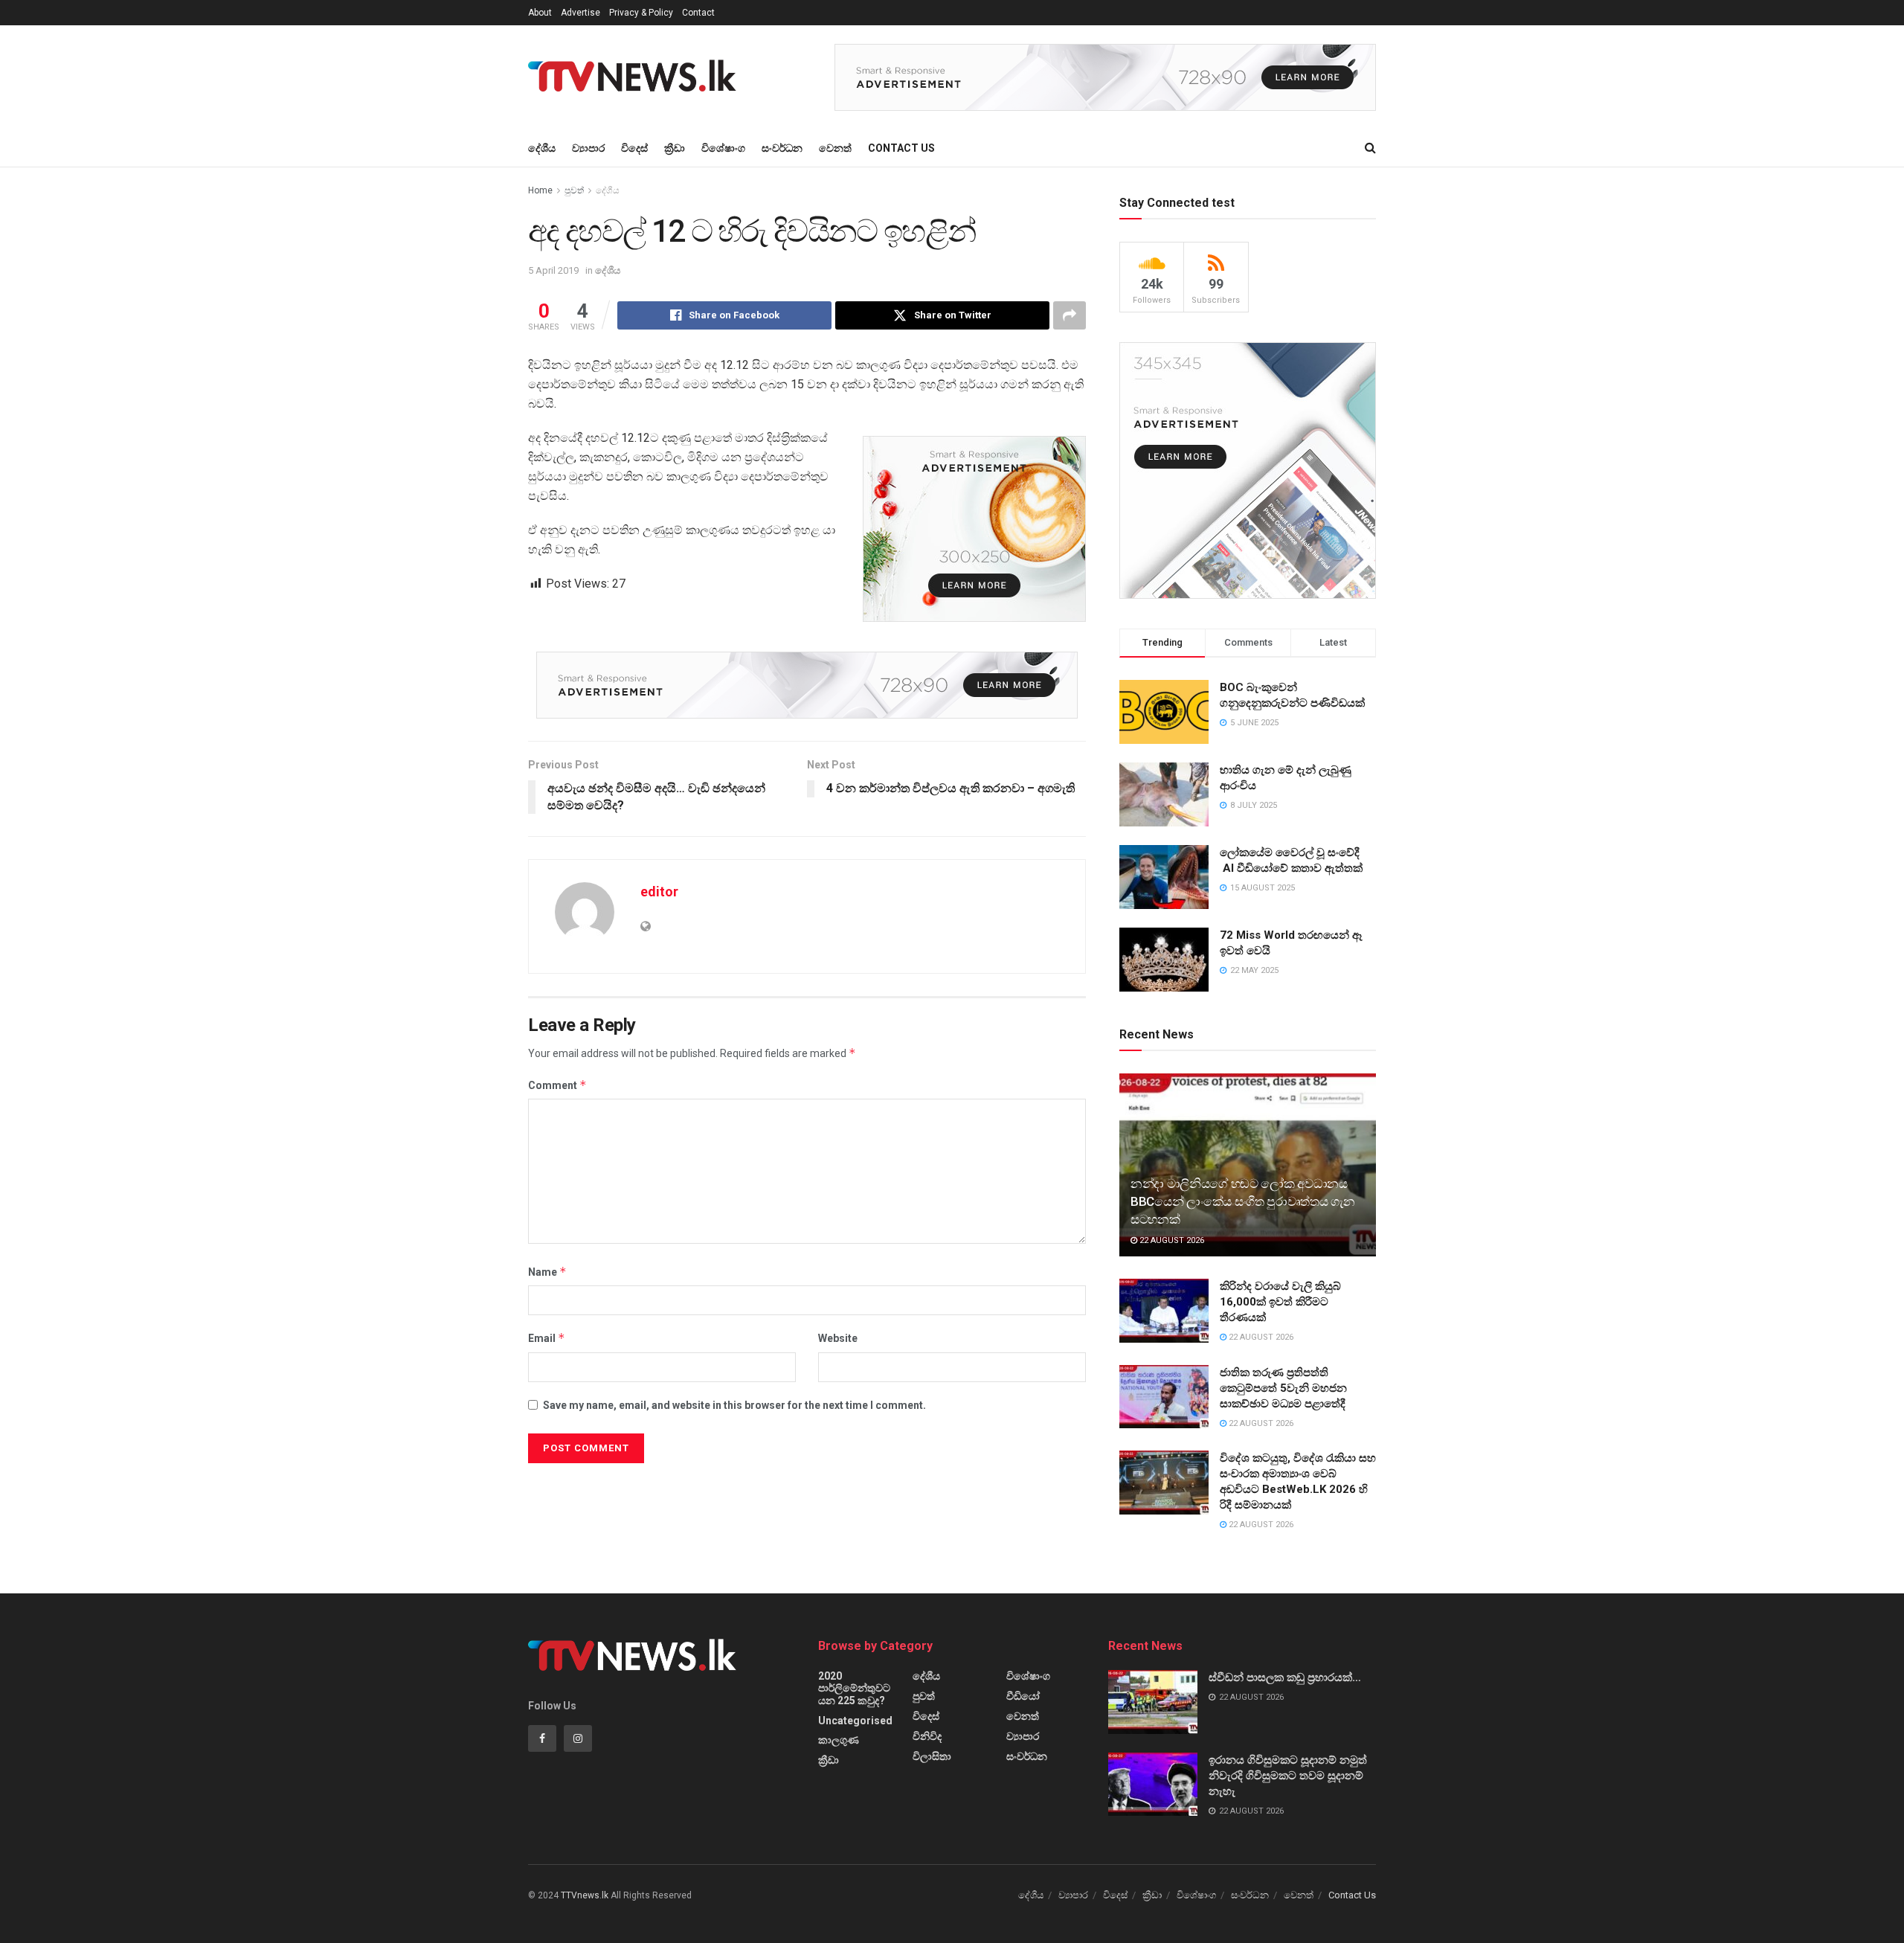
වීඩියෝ (1023, 1696)
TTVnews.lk (585, 1895)
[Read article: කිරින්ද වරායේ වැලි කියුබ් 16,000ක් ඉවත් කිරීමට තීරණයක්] (1164, 1311)
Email (547, 1338)
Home (540, 190)
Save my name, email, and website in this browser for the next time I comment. (734, 1405)
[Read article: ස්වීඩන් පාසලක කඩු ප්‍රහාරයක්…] (1153, 1702)
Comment (557, 1085)
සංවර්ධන (782, 148)
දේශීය (542, 148)
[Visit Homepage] (637, 77)
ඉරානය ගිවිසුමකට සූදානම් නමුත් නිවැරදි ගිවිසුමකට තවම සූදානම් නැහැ (1288, 1776)
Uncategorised (855, 1721)
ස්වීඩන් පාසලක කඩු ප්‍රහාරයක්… (1285, 1677)
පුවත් (574, 190)
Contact (698, 13)
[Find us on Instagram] (578, 1738)
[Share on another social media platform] (1070, 315)
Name (547, 1272)
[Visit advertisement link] (1105, 77)
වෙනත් (835, 148)
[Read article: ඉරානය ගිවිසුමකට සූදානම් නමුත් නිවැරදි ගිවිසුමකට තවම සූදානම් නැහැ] (1153, 1785)
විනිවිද (927, 1736)
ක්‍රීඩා (675, 148)
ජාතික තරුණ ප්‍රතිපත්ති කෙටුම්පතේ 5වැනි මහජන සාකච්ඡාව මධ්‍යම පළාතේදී (1283, 1388)
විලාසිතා (932, 1756)
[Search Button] (1370, 148)
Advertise (580, 13)
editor (659, 892)
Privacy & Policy (641, 13)
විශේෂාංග (723, 148)
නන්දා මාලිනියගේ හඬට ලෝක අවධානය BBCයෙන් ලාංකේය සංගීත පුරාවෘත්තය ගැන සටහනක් (1242, 1201)
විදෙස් (634, 148)
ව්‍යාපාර (588, 148)
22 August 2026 (1171, 1240)
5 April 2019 (553, 270)
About (540, 13)
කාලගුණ (839, 1740)
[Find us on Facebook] (542, 1738)
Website (838, 1338)
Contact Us (901, 148)
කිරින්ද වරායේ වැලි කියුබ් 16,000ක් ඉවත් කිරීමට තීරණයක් (1280, 1302)
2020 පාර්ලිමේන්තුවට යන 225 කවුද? (854, 1688)
